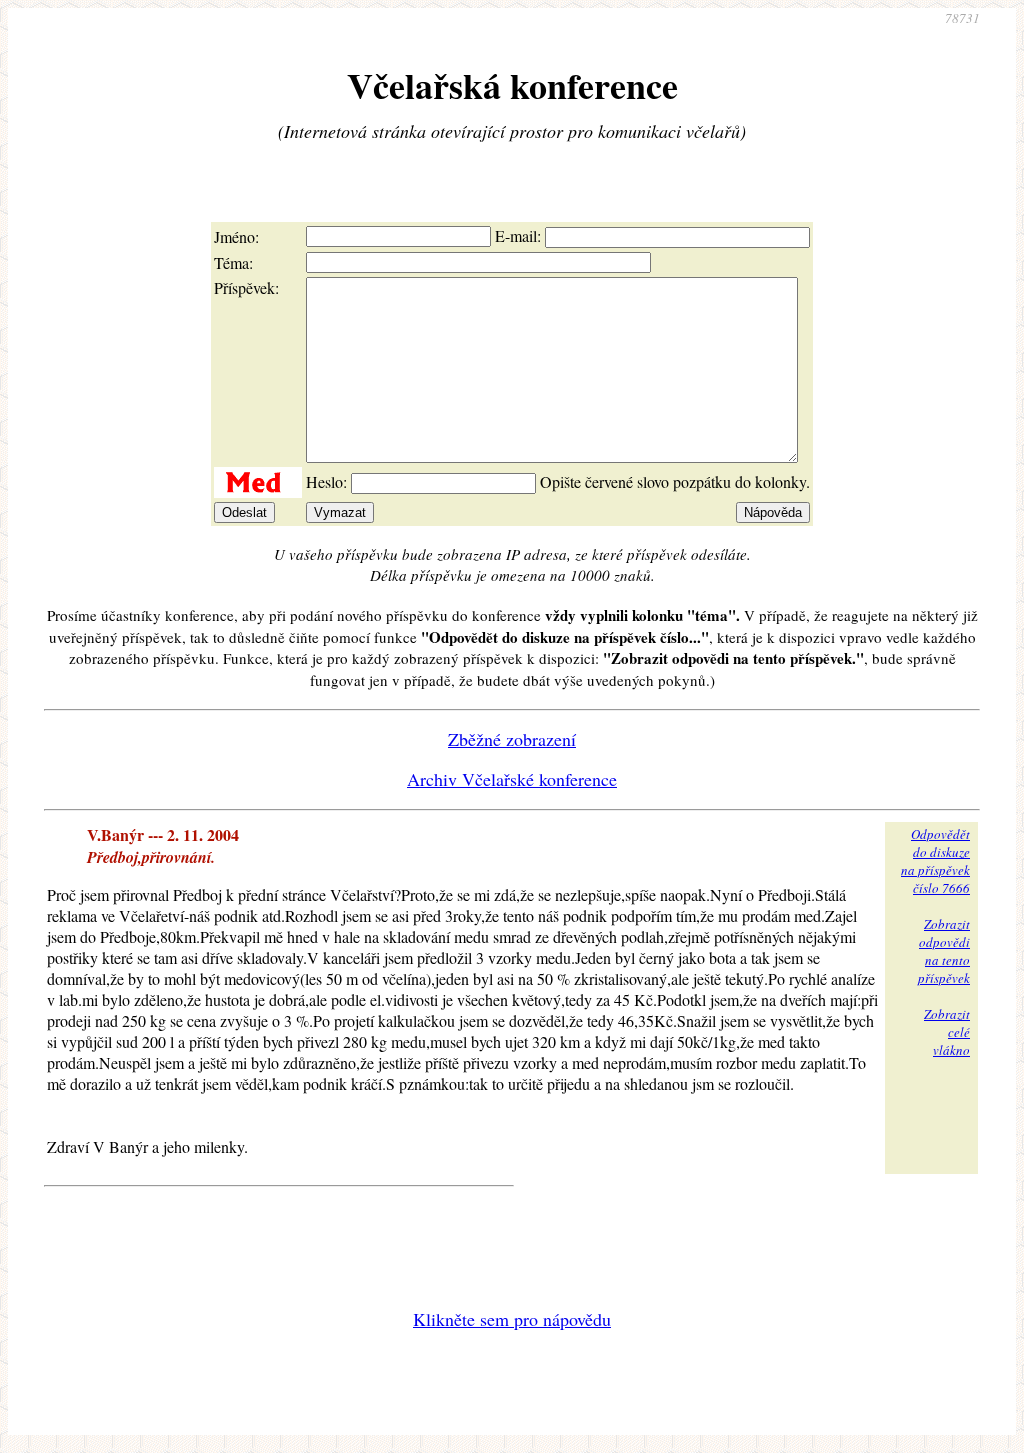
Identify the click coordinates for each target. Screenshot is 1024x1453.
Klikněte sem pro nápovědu (512, 1319)
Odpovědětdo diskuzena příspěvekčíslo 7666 (935, 861)
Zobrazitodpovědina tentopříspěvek (944, 951)
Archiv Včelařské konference (512, 779)
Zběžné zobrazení (512, 739)
